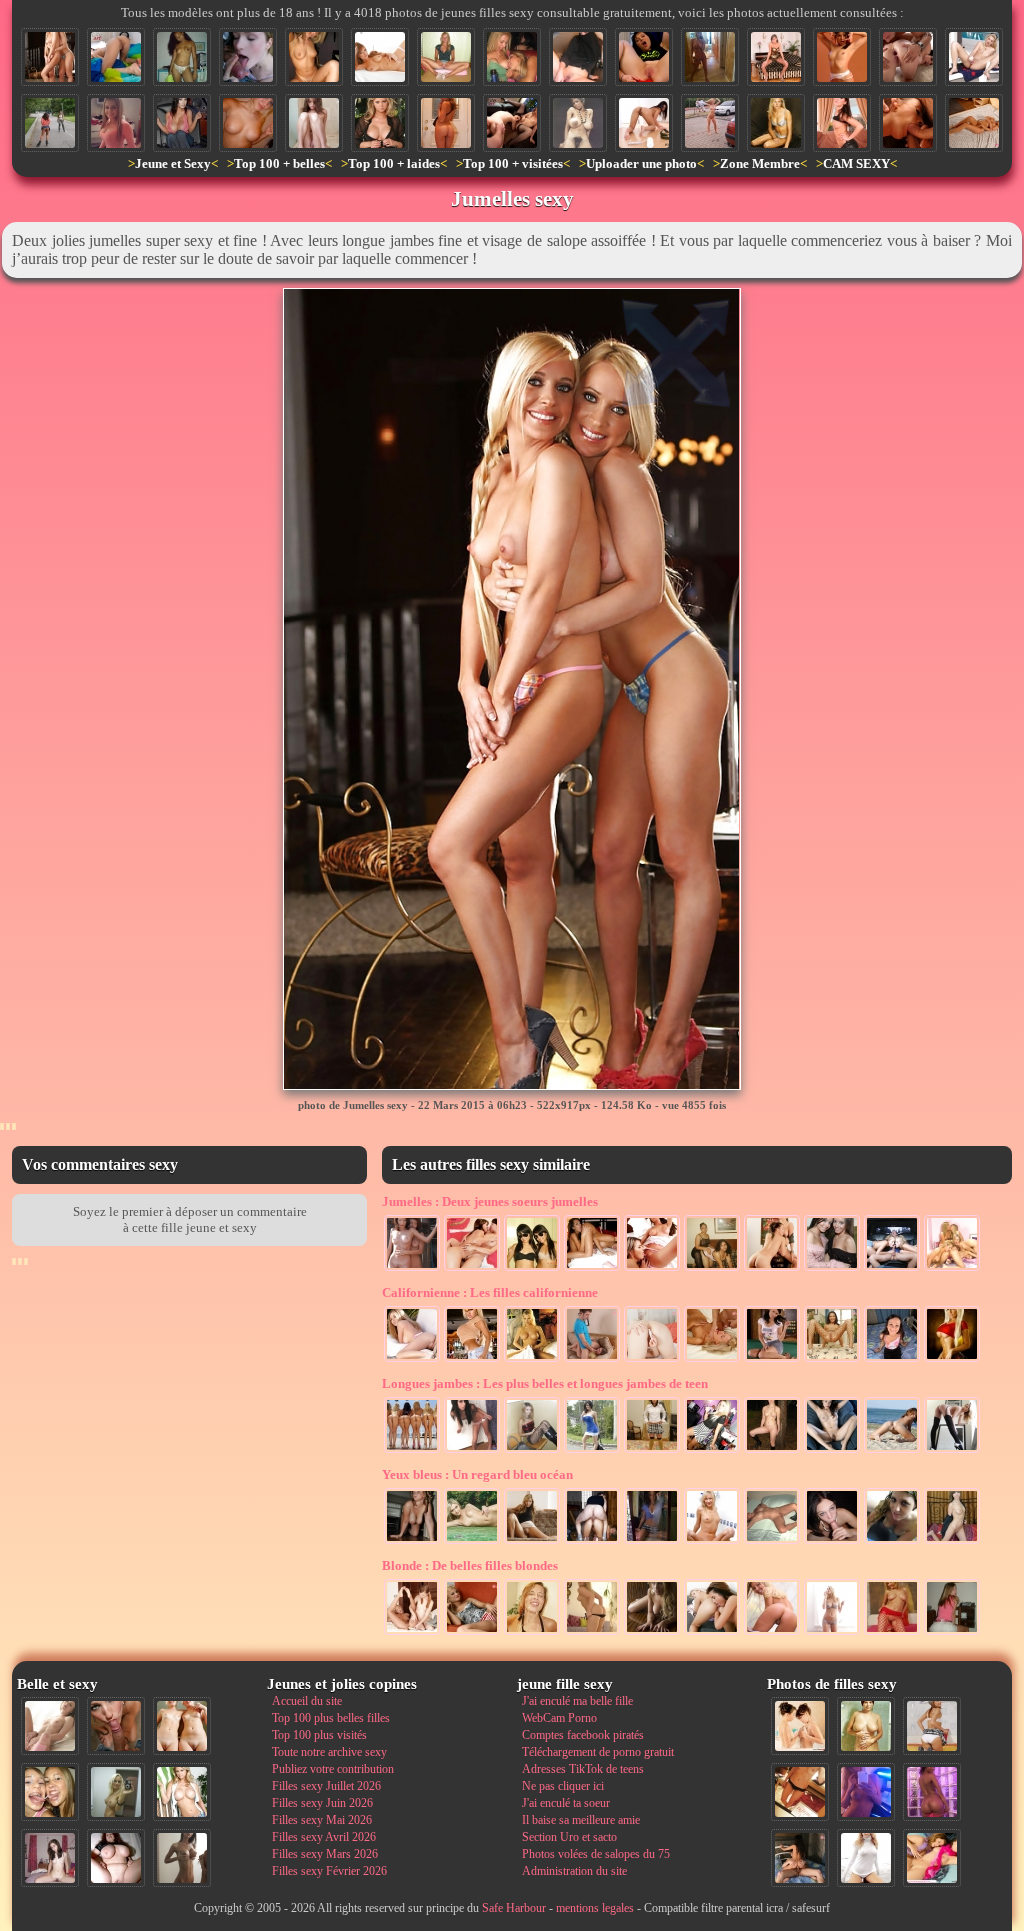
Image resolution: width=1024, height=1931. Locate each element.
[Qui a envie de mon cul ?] (652, 1360)
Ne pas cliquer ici (563, 1786)
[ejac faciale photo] (532, 1633)
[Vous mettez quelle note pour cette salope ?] (892, 1360)
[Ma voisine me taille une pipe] (116, 1726)
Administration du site (574, 1871)
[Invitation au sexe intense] (772, 1633)
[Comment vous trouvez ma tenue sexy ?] (776, 57)
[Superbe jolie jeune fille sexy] (446, 123)
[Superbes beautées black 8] (932, 1792)
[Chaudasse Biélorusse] (974, 123)
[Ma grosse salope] (116, 1858)
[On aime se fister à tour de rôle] (712, 1633)
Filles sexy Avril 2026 (324, 1837)
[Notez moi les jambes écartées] (832, 1360)
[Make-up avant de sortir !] (712, 1451)
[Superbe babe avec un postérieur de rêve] (412, 1360)
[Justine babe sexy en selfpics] (710, 57)
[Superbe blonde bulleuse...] (832, 1633)
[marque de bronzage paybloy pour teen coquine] (314, 57)
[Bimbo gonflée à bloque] (472, 1360)
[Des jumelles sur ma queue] (892, 1269)
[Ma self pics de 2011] (800, 1792)
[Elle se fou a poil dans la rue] (710, 123)
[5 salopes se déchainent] (952, 1269)
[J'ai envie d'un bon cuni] (832, 1451)
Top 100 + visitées (513, 163)
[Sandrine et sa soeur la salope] (412, 1269)
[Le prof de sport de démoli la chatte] (592, 1542)
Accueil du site (307, 1701)
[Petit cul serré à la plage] (892, 1451)
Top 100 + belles (279, 163)
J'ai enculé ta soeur (566, 1803)
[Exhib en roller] (50, 123)
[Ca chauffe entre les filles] (472, 1269)
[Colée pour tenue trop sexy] (532, 1451)
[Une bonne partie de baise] (932, 1858)
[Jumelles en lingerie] (532, 1269)
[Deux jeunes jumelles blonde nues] (182, 1726)
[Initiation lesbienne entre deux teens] (412, 1633)
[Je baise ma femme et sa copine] (512, 123)
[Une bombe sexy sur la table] (652, 1633)
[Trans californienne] (532, 1360)
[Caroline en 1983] (866, 1726)
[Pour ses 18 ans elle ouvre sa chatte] (446, 57)
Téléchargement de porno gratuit (598, 1752)
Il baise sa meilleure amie (581, 1820)
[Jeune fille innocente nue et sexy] (50, 1726)
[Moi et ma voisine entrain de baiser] (592, 1360)
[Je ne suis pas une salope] (248, 123)
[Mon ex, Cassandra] (952, 1542)
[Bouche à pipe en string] (472, 1633)
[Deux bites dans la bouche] (908, 123)
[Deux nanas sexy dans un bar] (512, 57)
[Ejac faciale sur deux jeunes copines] (50, 1792)
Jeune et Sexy (173, 163)
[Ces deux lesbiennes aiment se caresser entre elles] (800, 1726)
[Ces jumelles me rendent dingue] (592, 1269)
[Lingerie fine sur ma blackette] (182, 57)
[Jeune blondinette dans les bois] (772, 1451)
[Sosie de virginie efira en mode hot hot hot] (380, 123)
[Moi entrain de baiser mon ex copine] (800, 1858)
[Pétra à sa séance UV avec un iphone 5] (866, 1792)
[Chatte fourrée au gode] (974, 57)
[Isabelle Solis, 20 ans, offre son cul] (116, 57)
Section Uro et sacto (569, 1837)
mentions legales (595, 1908)
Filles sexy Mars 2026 (325, 1854)
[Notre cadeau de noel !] (832, 1269)
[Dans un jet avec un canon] (182, 123)
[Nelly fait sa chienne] (412, 1542)
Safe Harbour (514, 1908)
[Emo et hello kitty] (472, 1451)
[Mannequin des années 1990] (866, 1858)
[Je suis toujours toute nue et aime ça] (772, 1542)
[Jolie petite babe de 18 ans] (116, 123)
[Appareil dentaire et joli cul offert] (952, 1633)
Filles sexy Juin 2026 (322, 1803)
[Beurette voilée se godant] (578, 57)
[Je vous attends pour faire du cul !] (652, 1451)
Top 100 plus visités (319, 1735)
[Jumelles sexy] (50, 57)
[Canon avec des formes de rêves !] (592, 1451)
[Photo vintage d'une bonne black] (578, 123)
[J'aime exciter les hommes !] (932, 1726)
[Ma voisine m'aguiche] (592, 1633)
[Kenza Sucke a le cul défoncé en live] (908, 57)
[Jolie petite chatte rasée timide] (314, 123)
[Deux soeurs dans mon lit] (712, 1269)
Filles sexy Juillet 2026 (326, 1786)
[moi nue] (50, 1858)
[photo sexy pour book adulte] (776, 123)
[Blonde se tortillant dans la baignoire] (712, 1542)
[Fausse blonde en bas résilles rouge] (892, 1633)
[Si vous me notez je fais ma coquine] (772, 1360)
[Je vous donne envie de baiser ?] (842, 123)
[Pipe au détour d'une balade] (248, 57)
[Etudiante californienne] (952, 1360)
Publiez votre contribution (333, 1769)
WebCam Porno (559, 1718)
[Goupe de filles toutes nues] (412, 1451)
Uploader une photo (641, 163)
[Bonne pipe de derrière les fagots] (832, 1542)
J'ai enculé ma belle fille (577, 1701)
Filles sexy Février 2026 (329, 1871)
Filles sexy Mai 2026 (322, 1820)
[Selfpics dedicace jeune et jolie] (116, 1792)
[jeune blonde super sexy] (472, 1542)
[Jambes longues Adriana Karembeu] (952, 1451)
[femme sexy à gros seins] (380, 57)
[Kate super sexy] (652, 1542)
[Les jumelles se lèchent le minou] (652, 1269)
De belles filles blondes (470, 1565)
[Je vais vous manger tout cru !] (892, 1542)
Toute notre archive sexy (329, 1752)
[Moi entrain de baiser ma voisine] (712, 1360)
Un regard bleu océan (477, 1474)
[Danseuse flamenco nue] (842, 57)
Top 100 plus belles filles (331, 1718)
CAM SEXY (856, 163)
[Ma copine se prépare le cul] (644, 57)
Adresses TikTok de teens (583, 1769)
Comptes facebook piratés (583, 1735)
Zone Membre (760, 163)
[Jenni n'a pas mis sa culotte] (532, 1542)
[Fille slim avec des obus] (182, 1858)
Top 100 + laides (394, 163)
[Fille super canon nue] (182, 1792)
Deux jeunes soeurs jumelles (490, 1201)
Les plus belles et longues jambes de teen (545, 1383)
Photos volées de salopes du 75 (596, 1854)
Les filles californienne (490, 1292)
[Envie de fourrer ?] (644, 123)
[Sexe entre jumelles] (772, 1269)
